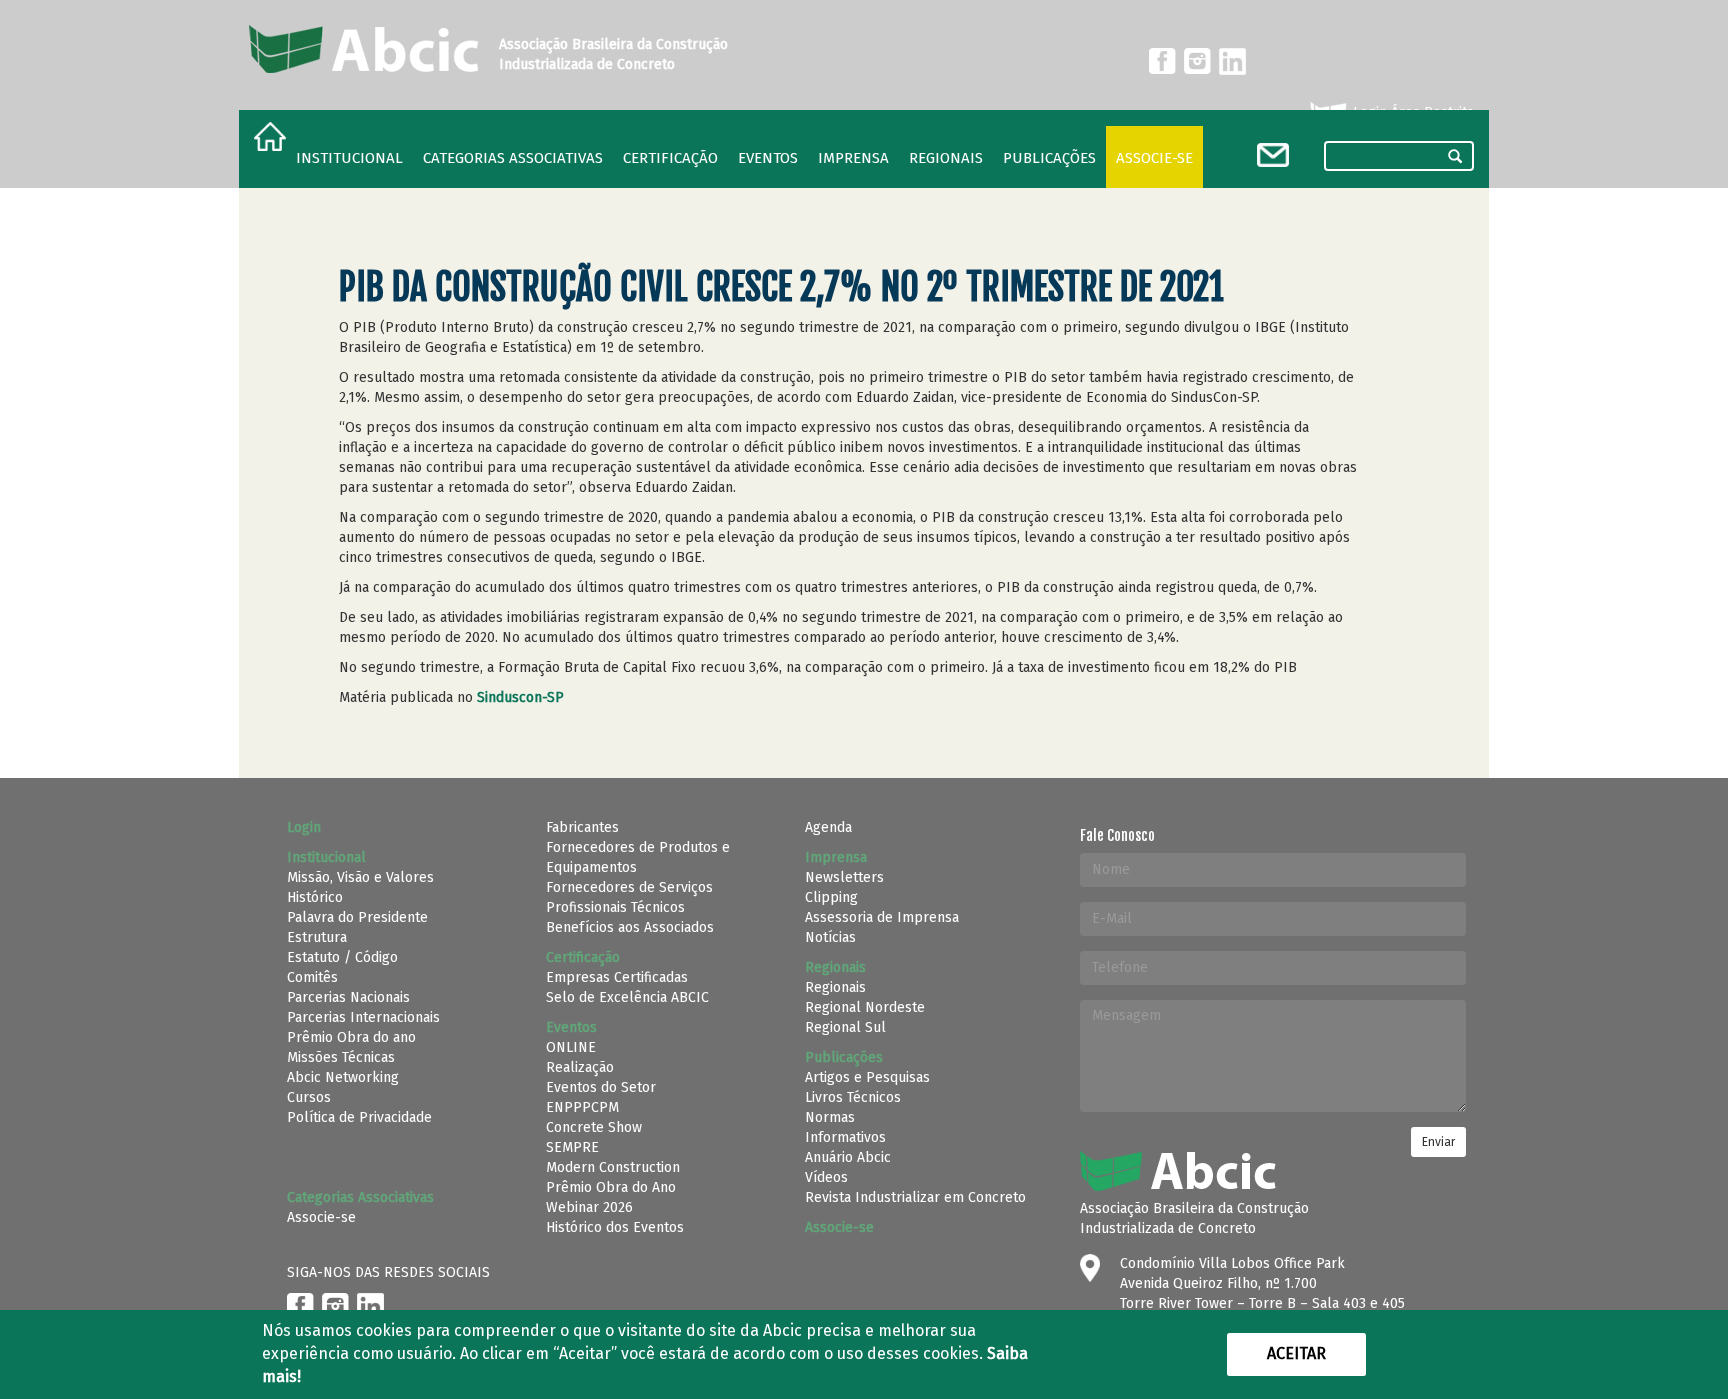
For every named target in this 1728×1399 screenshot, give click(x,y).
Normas (830, 1117)
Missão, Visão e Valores (360, 877)
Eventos (768, 158)
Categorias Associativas (513, 158)
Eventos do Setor (601, 1087)
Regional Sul (845, 1027)
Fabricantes (582, 827)
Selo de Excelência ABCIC (627, 997)
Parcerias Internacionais (363, 1017)
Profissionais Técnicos (615, 907)
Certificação (670, 158)
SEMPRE (572, 1147)
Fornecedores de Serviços (629, 887)
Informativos (845, 1137)
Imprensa (853, 158)
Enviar (1438, 1142)
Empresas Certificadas (617, 977)
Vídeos (826, 1177)
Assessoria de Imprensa (882, 917)
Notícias (830, 937)
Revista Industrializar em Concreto (915, 1197)
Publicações (1049, 158)
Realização (580, 1067)
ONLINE (571, 1047)
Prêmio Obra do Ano (611, 1187)
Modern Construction (613, 1167)
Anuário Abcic (848, 1157)
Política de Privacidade (359, 1117)
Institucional (349, 158)
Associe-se (1154, 158)
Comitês (312, 977)
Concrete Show (594, 1127)
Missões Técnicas (341, 1057)
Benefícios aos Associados (630, 927)
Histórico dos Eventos (615, 1227)
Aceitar (1296, 1353)
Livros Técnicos (853, 1097)
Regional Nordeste (865, 1007)
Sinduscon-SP (520, 697)
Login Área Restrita (1411, 112)
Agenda (828, 827)
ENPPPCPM (582, 1107)
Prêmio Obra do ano (351, 1037)
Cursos (309, 1097)
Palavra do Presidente (357, 917)
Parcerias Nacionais (348, 997)
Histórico (315, 897)
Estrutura (317, 937)
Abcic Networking (343, 1077)
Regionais (835, 987)
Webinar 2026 (589, 1207)
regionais (946, 158)
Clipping (831, 897)
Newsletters (844, 877)
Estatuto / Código (342, 957)
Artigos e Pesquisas (867, 1077)
